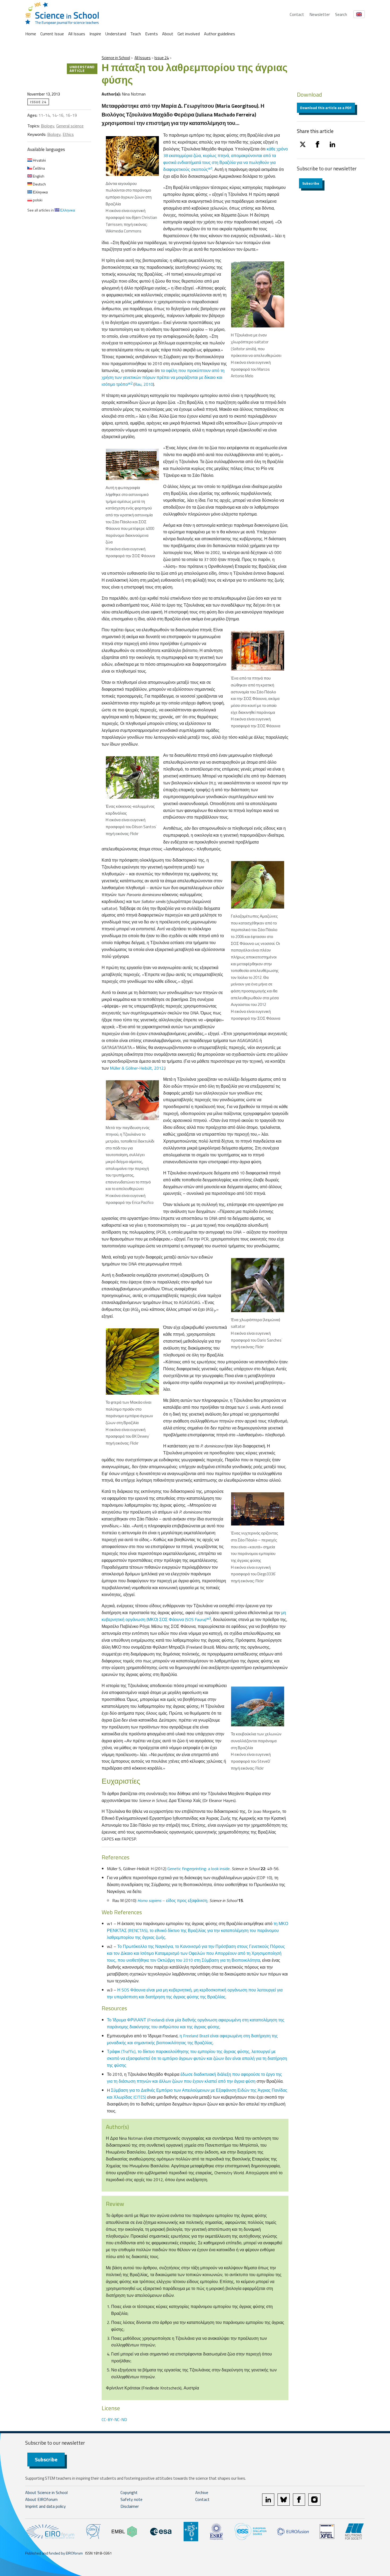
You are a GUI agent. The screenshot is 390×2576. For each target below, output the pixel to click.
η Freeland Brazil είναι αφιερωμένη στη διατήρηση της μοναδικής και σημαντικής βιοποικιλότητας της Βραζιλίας (192, 2039)
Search (341, 14)
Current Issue (52, 34)
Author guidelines (220, 34)
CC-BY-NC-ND (114, 2419)
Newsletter (320, 14)
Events (151, 34)
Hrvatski (39, 160)
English (38, 176)
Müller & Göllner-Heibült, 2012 (137, 1068)
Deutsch (39, 184)
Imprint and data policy (45, 2506)
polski (37, 200)
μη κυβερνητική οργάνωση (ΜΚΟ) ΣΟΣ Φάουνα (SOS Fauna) (194, 1616)
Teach (136, 34)
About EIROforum (41, 2499)
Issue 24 (162, 58)
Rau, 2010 (144, 384)
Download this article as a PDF (326, 108)
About (168, 34)
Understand (116, 34)
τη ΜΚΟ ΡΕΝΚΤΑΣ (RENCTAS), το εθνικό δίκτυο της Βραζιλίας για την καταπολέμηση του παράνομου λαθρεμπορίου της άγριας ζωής (198, 1930)
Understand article (82, 69)
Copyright (129, 2492)
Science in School (116, 58)
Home (31, 34)
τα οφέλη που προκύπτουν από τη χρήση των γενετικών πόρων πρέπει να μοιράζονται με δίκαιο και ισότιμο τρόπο (163, 377)
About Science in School (46, 2492)
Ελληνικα (40, 192)
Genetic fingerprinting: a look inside (199, 1869)
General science (70, 126)
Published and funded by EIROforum (54, 2553)
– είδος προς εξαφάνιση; (173, 1900)
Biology (47, 126)
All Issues (77, 34)
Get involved (189, 34)
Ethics (68, 134)
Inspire (95, 34)
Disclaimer (130, 2506)
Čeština (38, 168)
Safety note (131, 2499)
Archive (202, 2492)
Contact (297, 14)
